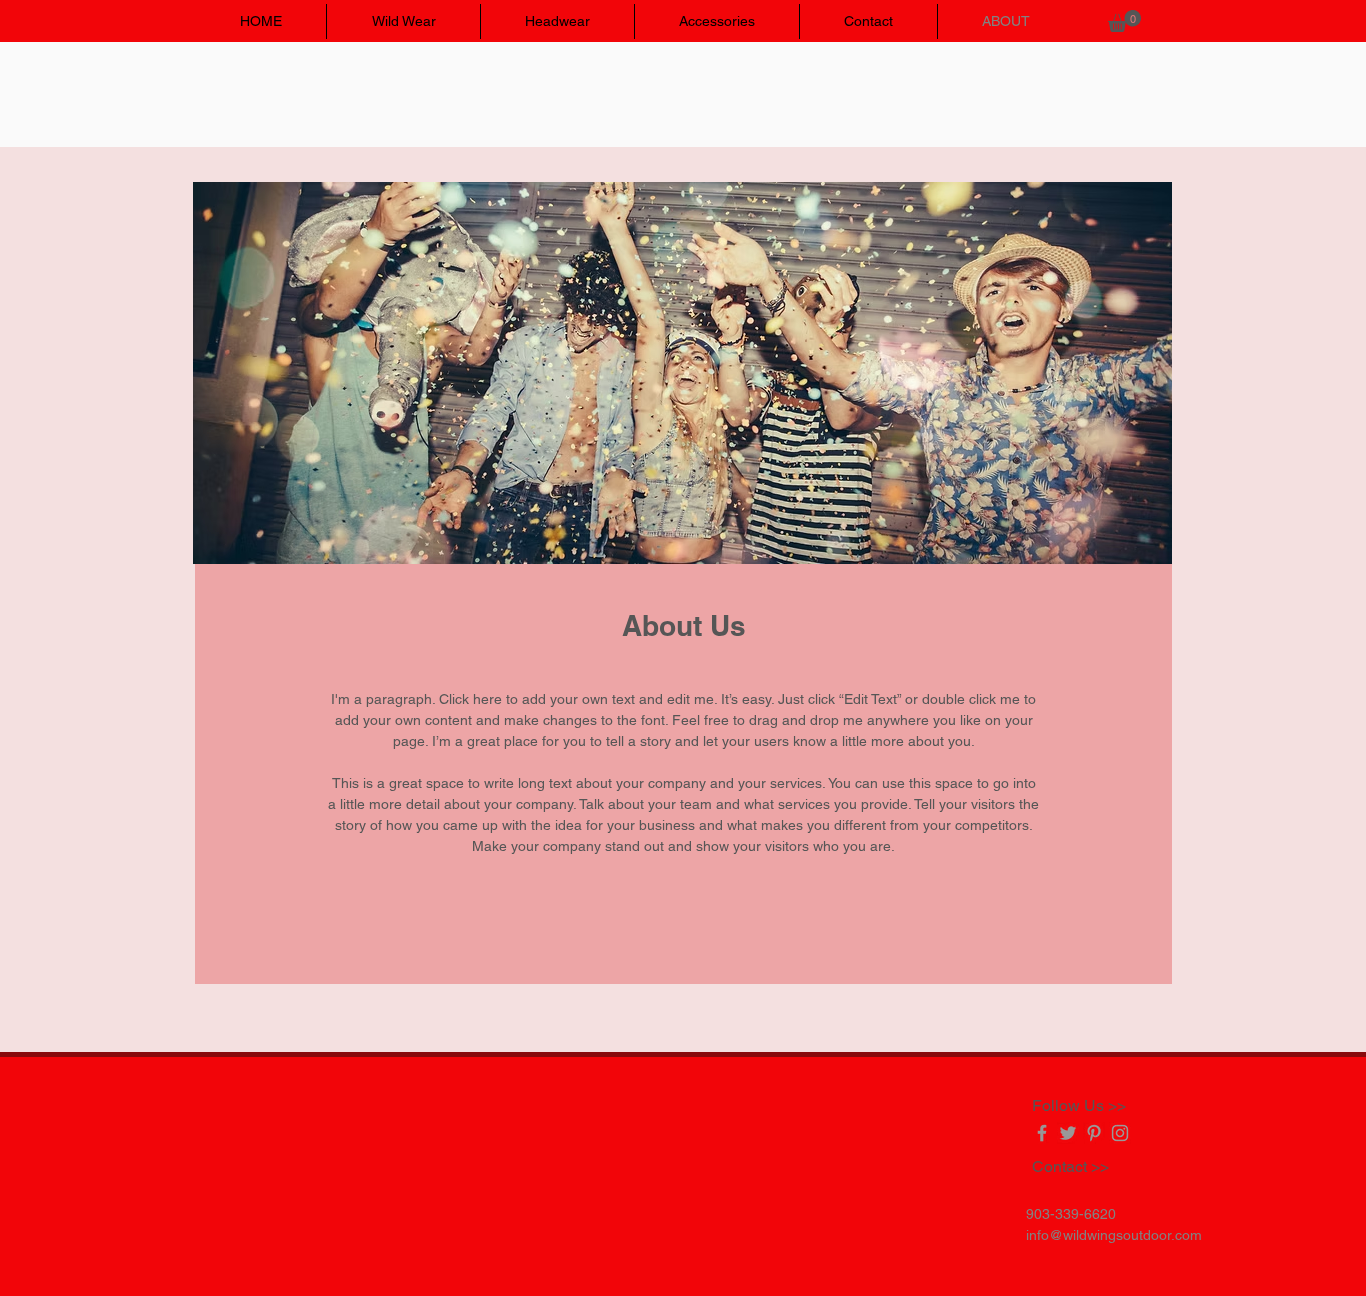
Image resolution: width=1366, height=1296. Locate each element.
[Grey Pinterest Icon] (1094, 1133)
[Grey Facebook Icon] (1042, 1133)
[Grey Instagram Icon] (1120, 1133)
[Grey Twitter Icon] (1068, 1133)
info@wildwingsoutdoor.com (1114, 1235)
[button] (1124, 21)
